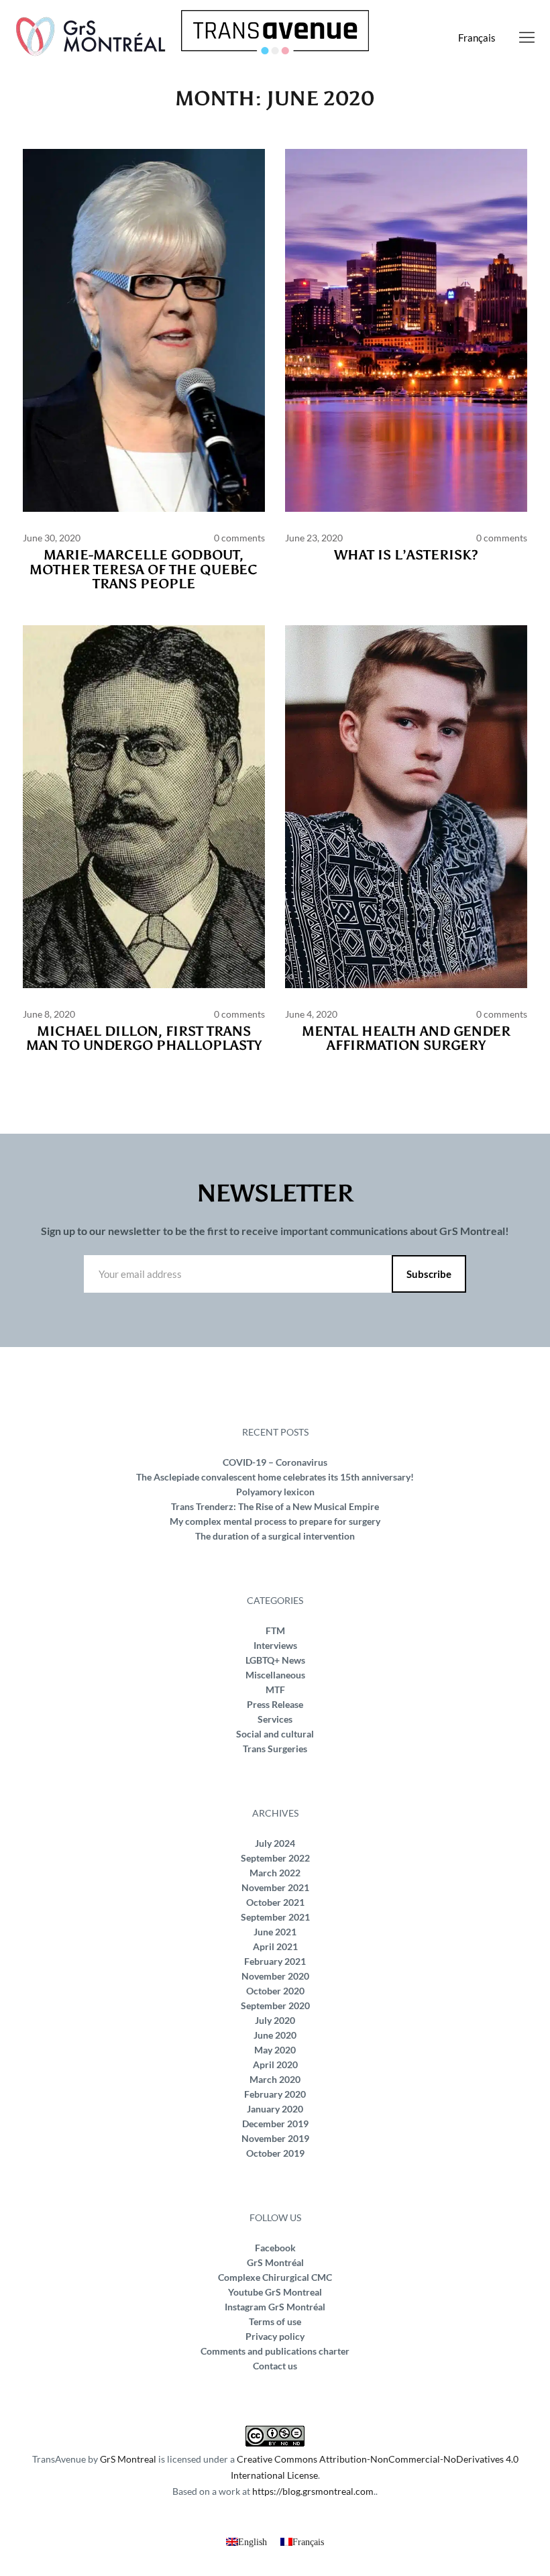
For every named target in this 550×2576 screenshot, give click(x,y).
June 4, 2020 (311, 1014)
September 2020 (275, 2005)
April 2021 (275, 1946)
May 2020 (275, 2050)
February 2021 (275, 1961)
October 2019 (275, 2153)
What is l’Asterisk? (406, 555)
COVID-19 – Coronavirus (275, 1462)
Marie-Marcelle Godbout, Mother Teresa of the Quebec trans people (144, 569)
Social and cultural (275, 1734)
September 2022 (275, 1858)
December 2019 (275, 2124)
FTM (275, 1630)
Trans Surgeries (275, 1749)
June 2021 (275, 1932)
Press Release (275, 1704)
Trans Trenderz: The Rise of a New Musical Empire (275, 1506)
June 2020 (275, 2035)
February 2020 (275, 2094)
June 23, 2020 (314, 538)
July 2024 (275, 1843)
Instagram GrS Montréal (275, 2307)
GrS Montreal (128, 2459)
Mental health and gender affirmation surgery (406, 1038)
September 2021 (275, 1917)
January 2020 (275, 2109)
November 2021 (275, 1887)
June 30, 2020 (52, 538)
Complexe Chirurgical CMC (275, 2277)
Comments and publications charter (275, 2351)
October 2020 (275, 1991)
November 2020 (275, 1976)
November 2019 (275, 2138)
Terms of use (275, 2321)
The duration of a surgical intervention (275, 1536)
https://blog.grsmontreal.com (313, 2491)
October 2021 (275, 1902)
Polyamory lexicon (275, 1492)
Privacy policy (275, 2336)
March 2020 (275, 2079)
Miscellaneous (275, 1675)
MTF (275, 1689)
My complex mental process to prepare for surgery (275, 1521)
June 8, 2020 (49, 1014)
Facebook (275, 2248)
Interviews (275, 1645)
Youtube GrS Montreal (275, 2292)
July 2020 (275, 2020)
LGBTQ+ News (275, 1660)
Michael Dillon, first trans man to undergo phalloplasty (144, 1038)
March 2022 (275, 1873)
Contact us (275, 2366)
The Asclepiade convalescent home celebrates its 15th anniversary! (275, 1477)
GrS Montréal (275, 2262)
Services (275, 1719)
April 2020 (275, 2064)
